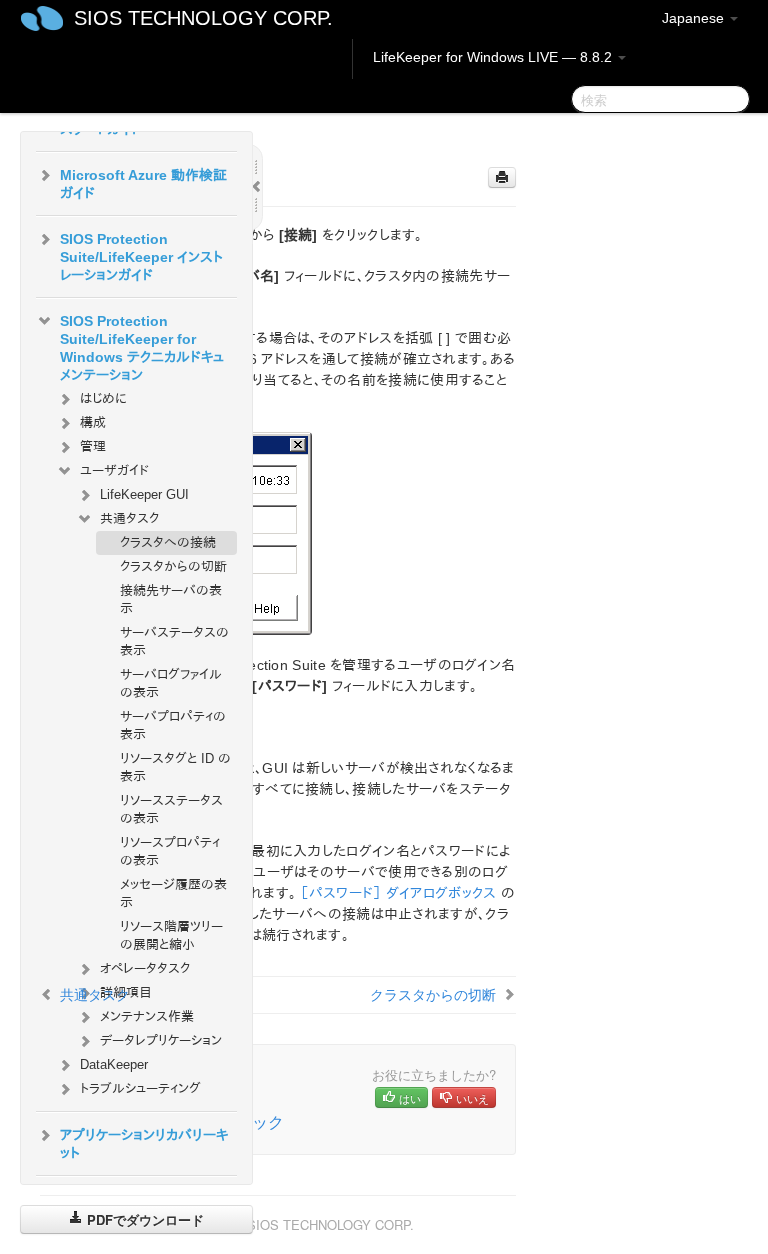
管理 (93, 446)
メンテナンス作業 (147, 1016)
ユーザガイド (114, 470)
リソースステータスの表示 (171, 809)
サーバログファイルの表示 (171, 683)
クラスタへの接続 (168, 542)
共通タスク (129, 518)
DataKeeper (114, 1064)
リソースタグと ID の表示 (175, 767)
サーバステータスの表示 (174, 641)
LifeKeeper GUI (144, 494)
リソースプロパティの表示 (170, 851)
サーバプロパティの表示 (173, 725)
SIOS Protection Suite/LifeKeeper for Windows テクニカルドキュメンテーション (142, 348)
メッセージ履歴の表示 (173, 893)
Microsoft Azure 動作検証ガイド (143, 184)
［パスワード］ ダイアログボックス (398, 893)
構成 (93, 422)
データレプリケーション (161, 1040)
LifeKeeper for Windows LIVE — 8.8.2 (494, 57)
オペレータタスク (145, 968)
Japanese (695, 18)
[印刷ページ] (502, 177)
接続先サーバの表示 (171, 599)
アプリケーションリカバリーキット (144, 1144)
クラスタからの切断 (173, 566)
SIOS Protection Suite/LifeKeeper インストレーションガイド (141, 257)
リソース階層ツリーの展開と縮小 (171, 935)
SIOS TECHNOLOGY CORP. (203, 18)
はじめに (103, 398)
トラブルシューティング (140, 1088)
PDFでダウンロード (143, 1219)
